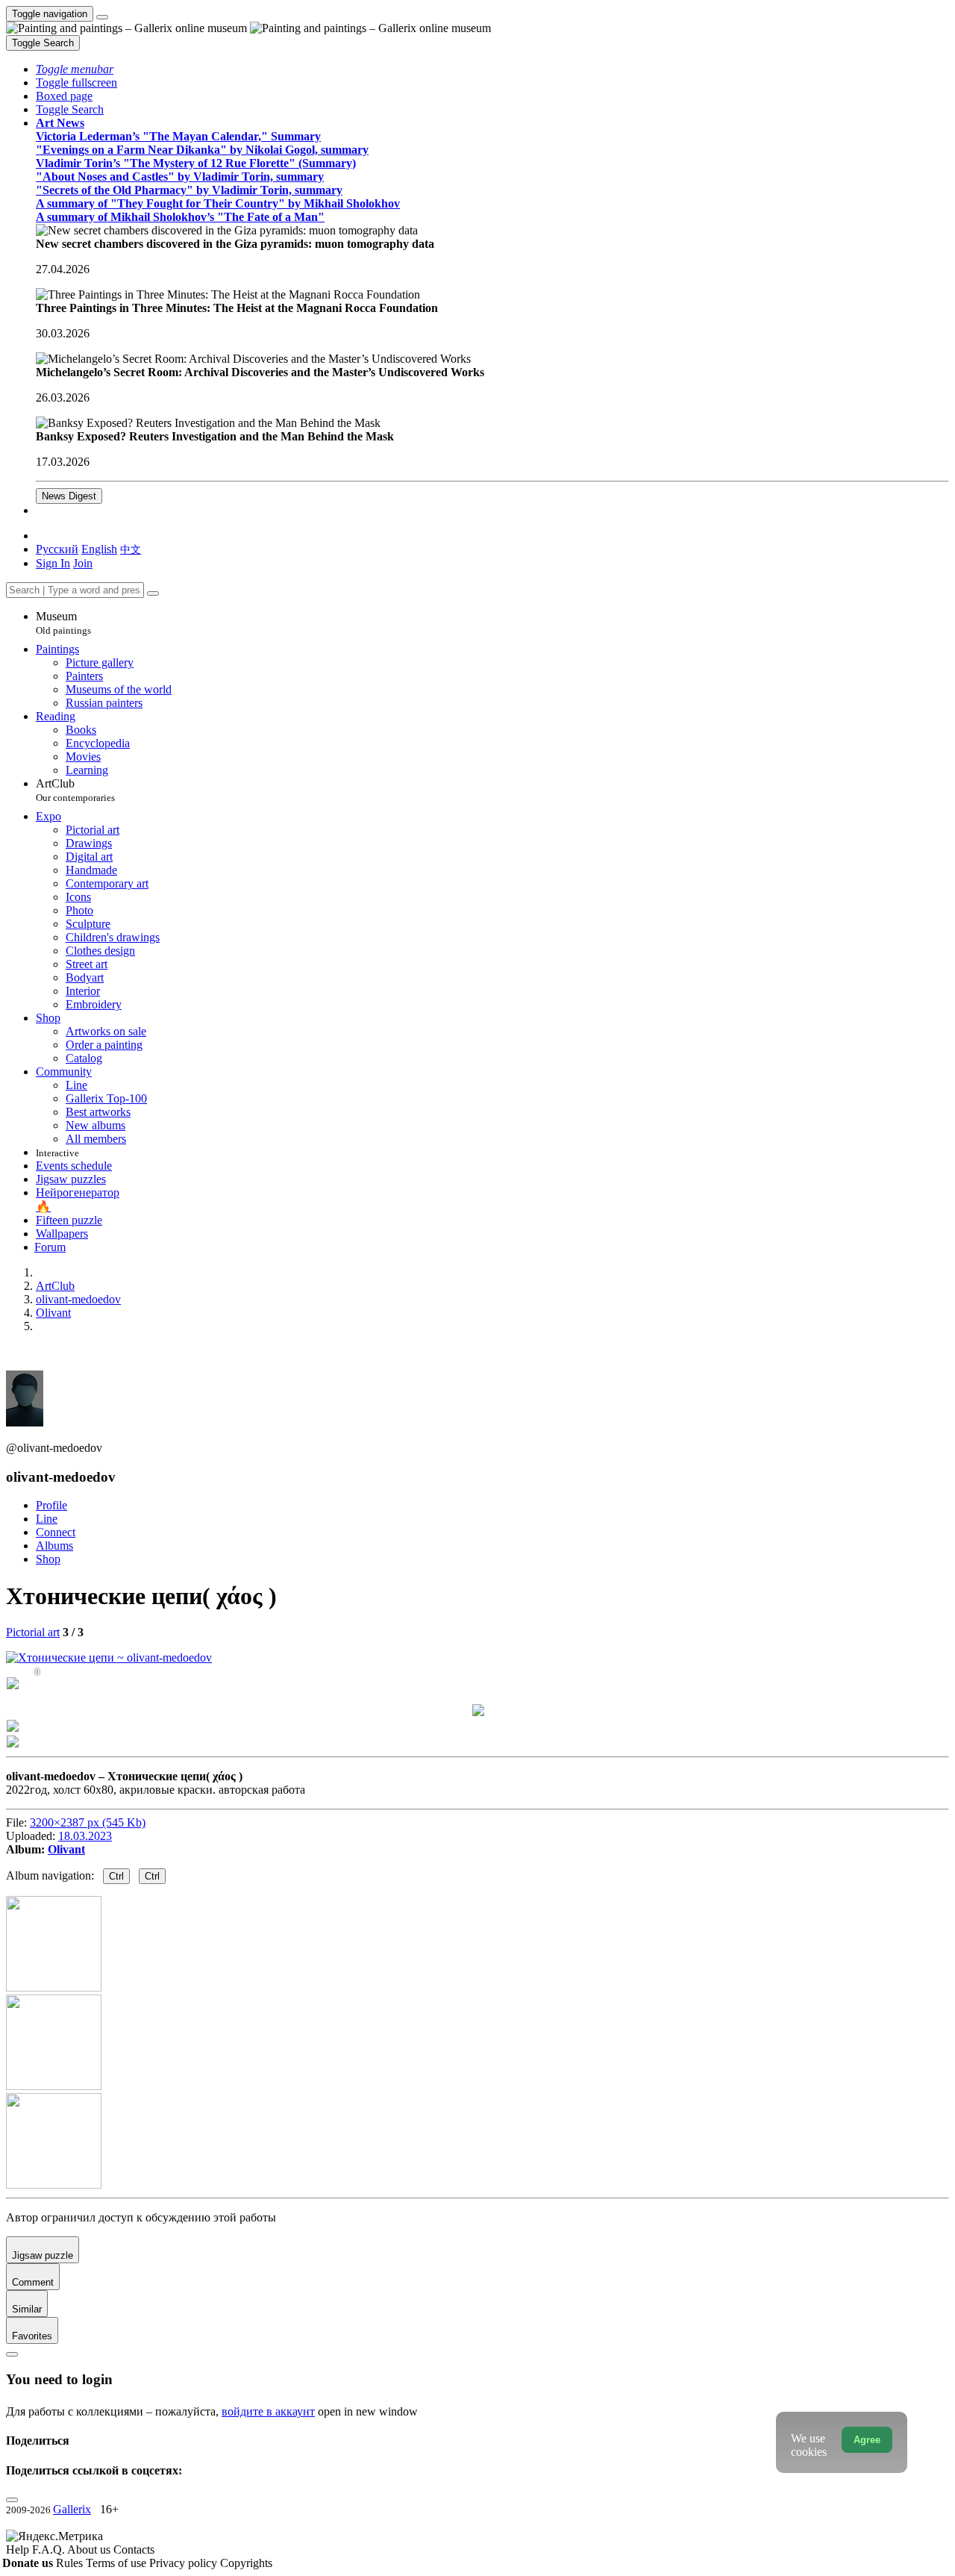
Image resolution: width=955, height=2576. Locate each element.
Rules (71, 2563)
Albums (54, 1546)
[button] (75, 69)
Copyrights (246, 2563)
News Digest (69, 496)
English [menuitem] (99, 549)
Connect (56, 1532)
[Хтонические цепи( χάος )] (109, 1657)
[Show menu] (102, 17)
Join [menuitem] (83, 563)
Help (19, 2550)
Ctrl (116, 1876)
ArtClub (75, 790)
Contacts (134, 2550)
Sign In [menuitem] (53, 563)
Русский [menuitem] (57, 549)
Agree (867, 2440)
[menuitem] (131, 549)
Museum (63, 623)
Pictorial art (33, 1632)
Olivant (66, 1849)
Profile (51, 1505)
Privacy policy (185, 2563)
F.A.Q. (50, 2550)
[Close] (153, 593)
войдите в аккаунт (268, 2411)
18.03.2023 (85, 1836)
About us (90, 2550)
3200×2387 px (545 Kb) (88, 1822)
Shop (48, 1559)
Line (47, 1519)
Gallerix (72, 2509)
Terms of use (118, 2563)
